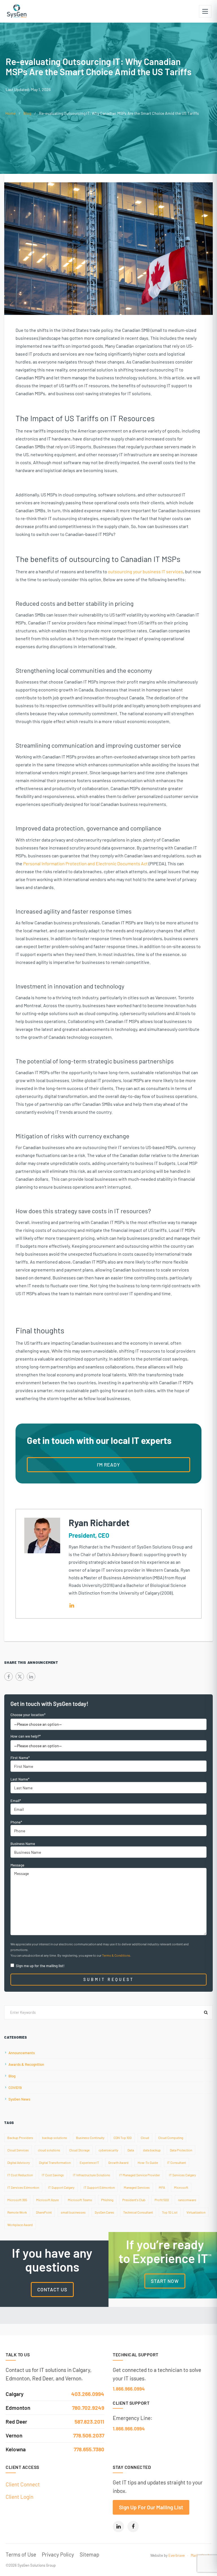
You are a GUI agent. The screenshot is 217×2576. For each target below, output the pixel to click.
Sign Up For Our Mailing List (151, 2507)
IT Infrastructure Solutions (92, 2175)
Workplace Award (20, 2225)
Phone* (16, 1822)
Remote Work (17, 2212)
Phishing (107, 2200)
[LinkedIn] (118, 2527)
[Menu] (205, 11)
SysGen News (19, 2099)
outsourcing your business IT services (146, 571)
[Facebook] (133, 2527)
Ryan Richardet (99, 1522)
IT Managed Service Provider (140, 2175)
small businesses (73, 2212)
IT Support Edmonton (99, 2187)
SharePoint (44, 2212)
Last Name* (20, 1779)
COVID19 (15, 2088)
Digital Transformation (55, 2162)
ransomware (187, 2200)
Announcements (22, 2053)
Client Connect (23, 2484)
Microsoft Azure (47, 2200)
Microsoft (181, 2187)
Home (10, 113)
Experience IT (89, 2162)
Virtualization (196, 2212)
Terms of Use (21, 2554)
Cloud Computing (171, 2138)
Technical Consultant (138, 2212)
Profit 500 (162, 2200)
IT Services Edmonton (23, 2187)
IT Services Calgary (183, 2175)
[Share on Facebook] (8, 1677)
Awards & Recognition (26, 2064)
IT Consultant (176, 2162)
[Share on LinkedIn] (31, 1677)
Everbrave (177, 2555)
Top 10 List (170, 2212)
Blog (27, 113)
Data (131, 2150)
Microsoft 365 (17, 2200)
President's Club (134, 2200)
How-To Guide (148, 2162)
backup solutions (55, 2138)
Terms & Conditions (116, 1955)
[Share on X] (20, 1677)
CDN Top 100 (123, 2138)
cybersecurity (108, 2150)
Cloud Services (18, 2150)
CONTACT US (52, 2289)
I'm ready (108, 1465)
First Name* (20, 1758)
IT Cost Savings (53, 2175)
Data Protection (181, 2150)
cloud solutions (49, 2150)
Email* (16, 1801)
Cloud (145, 2138)
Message (17, 1865)
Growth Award (118, 2162)
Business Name (23, 1844)
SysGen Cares (104, 2212)
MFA (162, 2187)
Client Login (19, 2497)
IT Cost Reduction (20, 2175)
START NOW (165, 2281)
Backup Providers (20, 2138)
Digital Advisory (19, 2162)
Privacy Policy (58, 2554)
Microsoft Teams (80, 2200)
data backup (152, 2150)
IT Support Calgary (61, 2187)
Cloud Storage (79, 2150)
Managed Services (137, 2187)
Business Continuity (90, 2138)
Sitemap (89, 2554)
